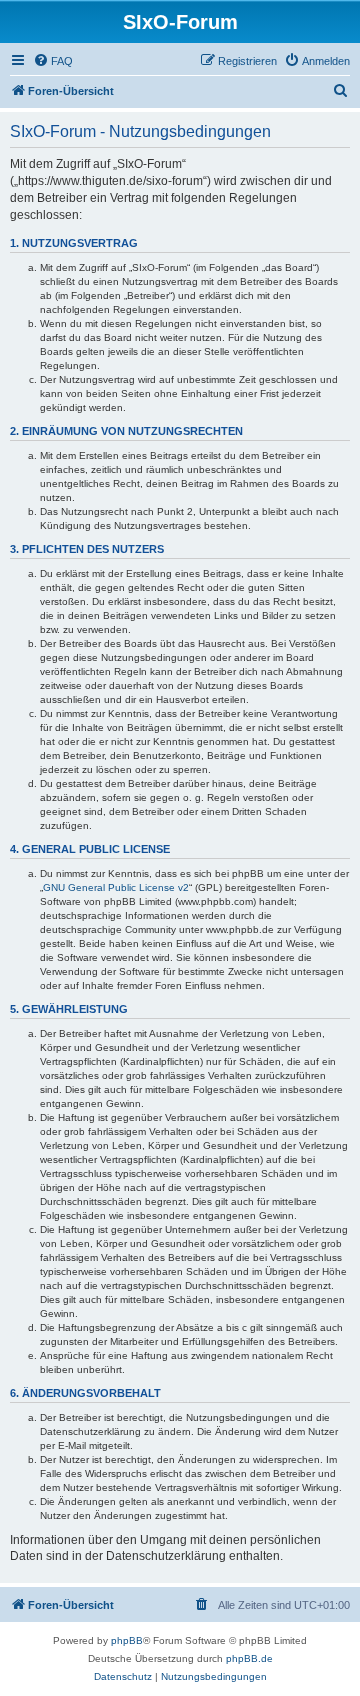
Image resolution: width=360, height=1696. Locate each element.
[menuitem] (53, 61)
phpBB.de (249, 1658)
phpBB (127, 1640)
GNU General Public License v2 (116, 887)
